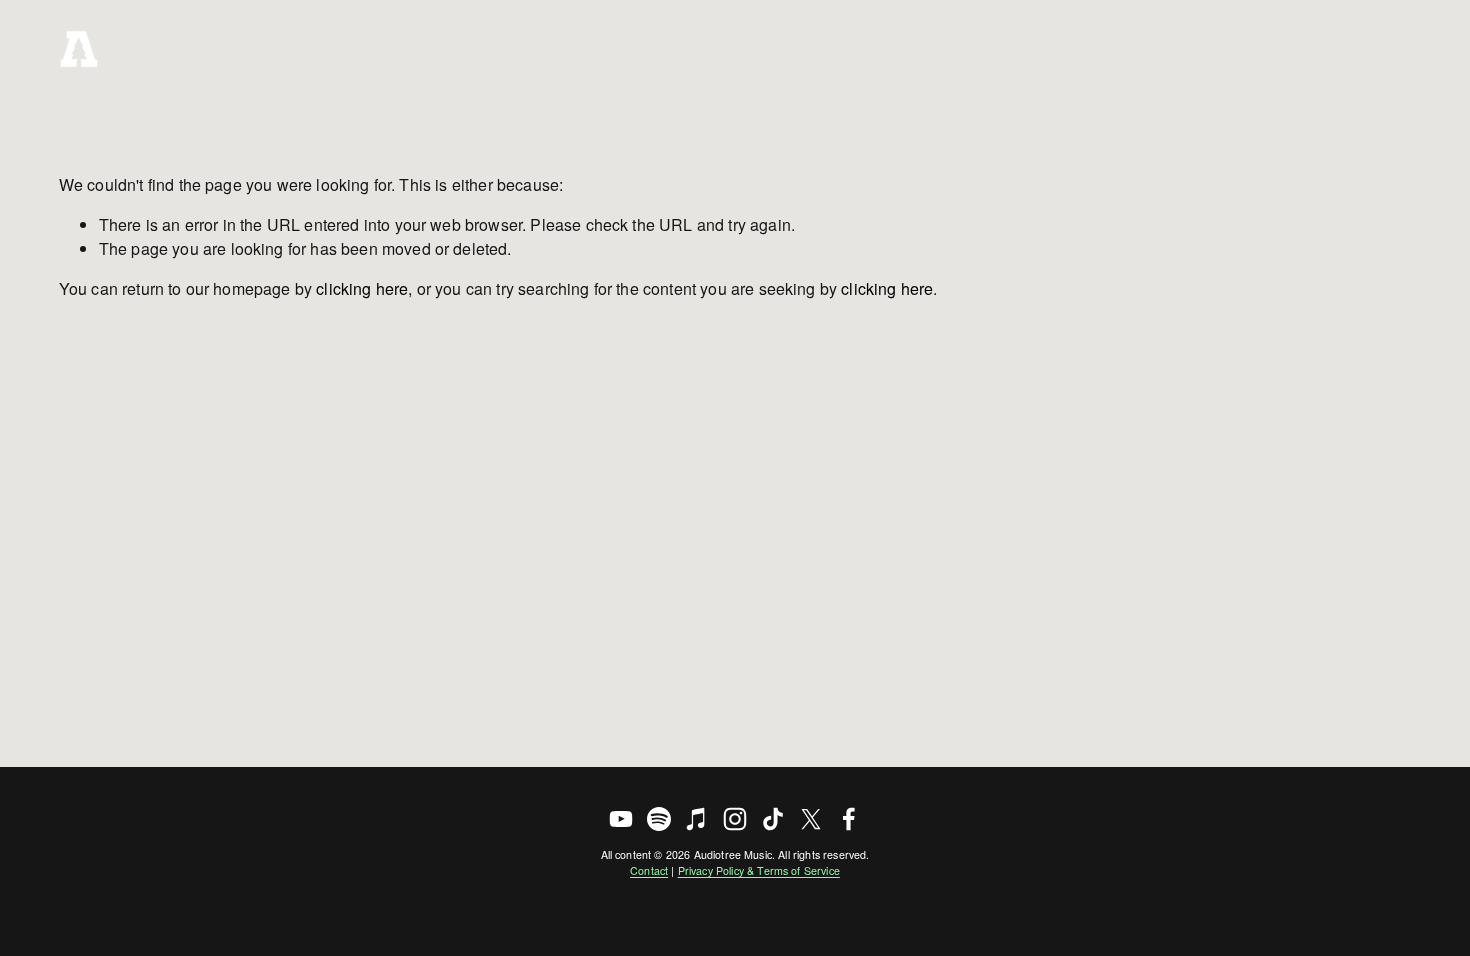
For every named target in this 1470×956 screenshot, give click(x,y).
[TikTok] (773, 819)
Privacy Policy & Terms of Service (759, 870)
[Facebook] (849, 819)
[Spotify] (659, 819)
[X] (811, 819)
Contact (649, 870)
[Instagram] (735, 819)
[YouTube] (621, 819)
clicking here (362, 288)
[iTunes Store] (697, 819)
